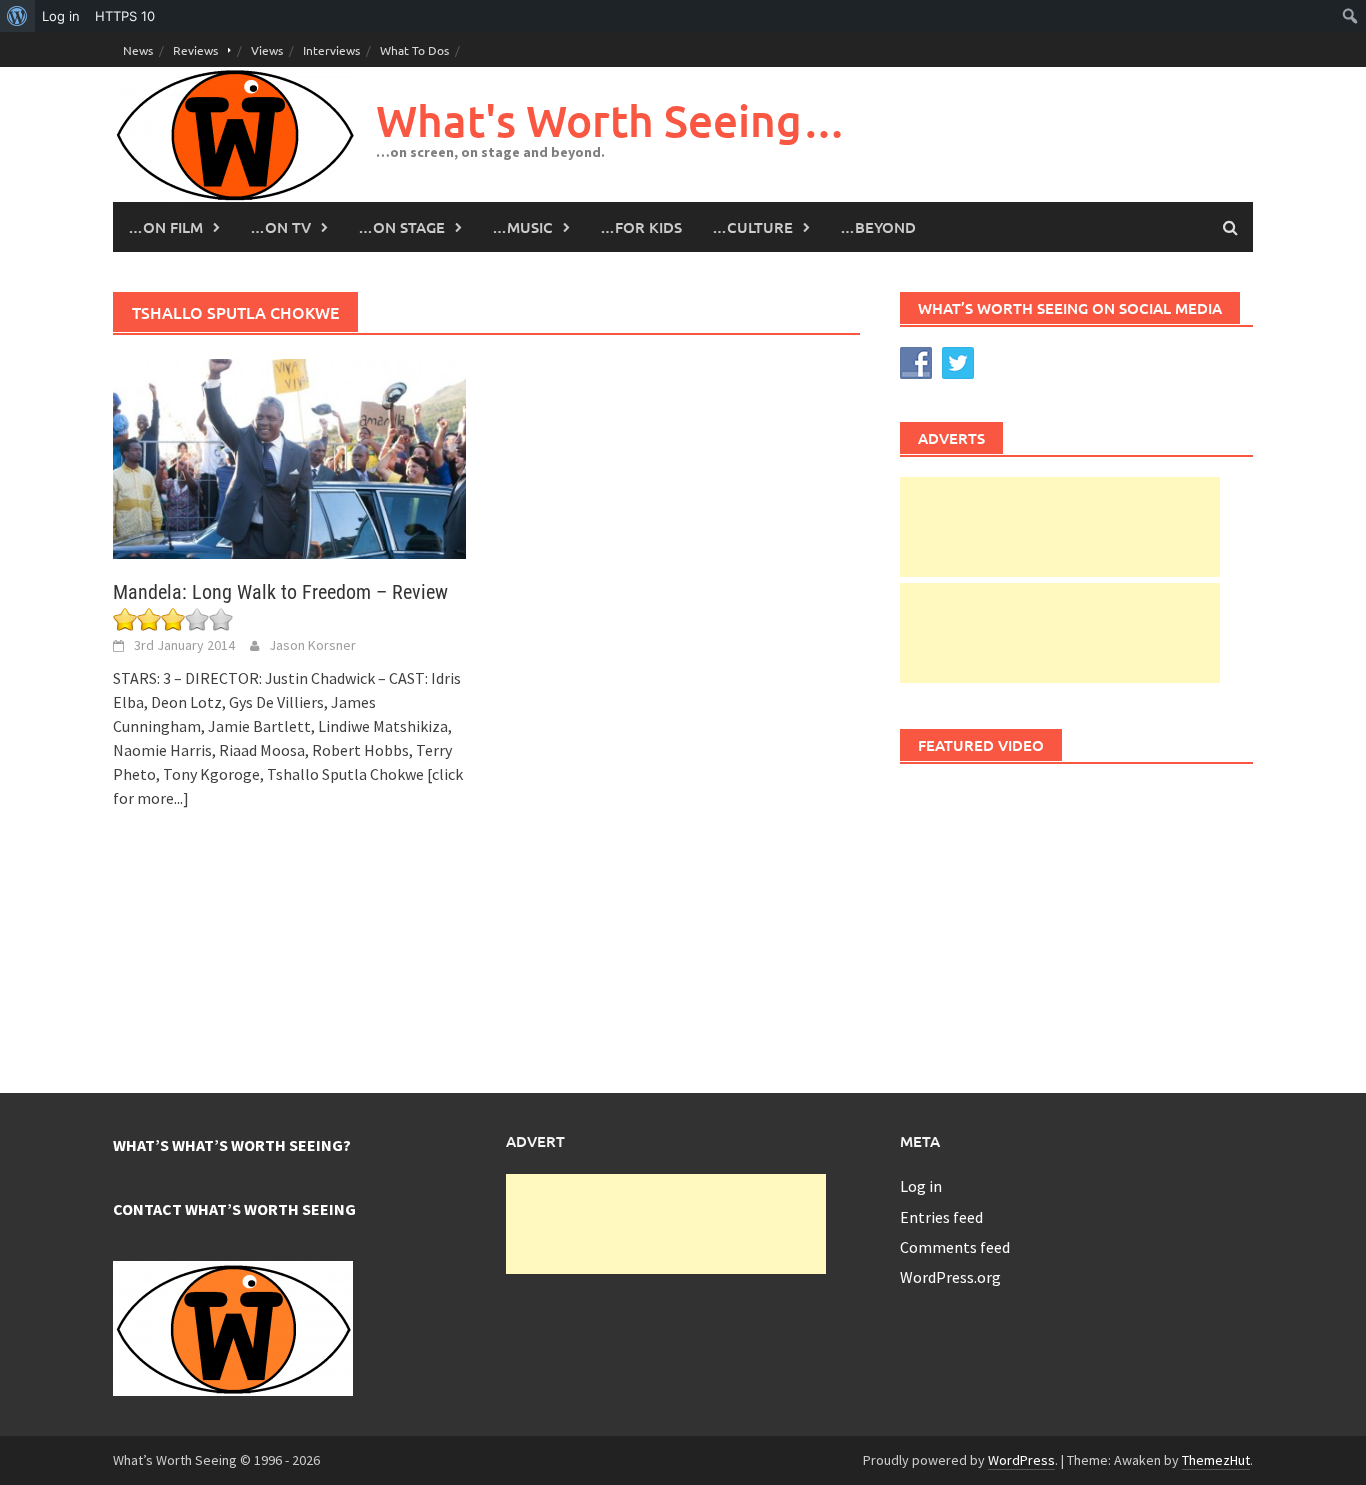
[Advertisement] (1060, 527)
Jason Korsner (312, 645)
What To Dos (414, 50)
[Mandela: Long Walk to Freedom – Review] (289, 457)
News (138, 50)
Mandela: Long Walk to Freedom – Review (280, 592)
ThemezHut (1216, 1460)
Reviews (195, 50)
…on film (165, 227)
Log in (921, 1186)
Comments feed (955, 1247)
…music (522, 227)
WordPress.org (950, 1277)
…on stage (401, 227)
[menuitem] (17, 16)
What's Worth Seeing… (611, 120)
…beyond (878, 227)
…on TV (280, 227)
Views (267, 50)
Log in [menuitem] (61, 16)
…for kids (641, 227)
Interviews (331, 50)
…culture (752, 227)
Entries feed (941, 1217)
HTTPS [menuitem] (125, 16)
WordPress (1021, 1460)
